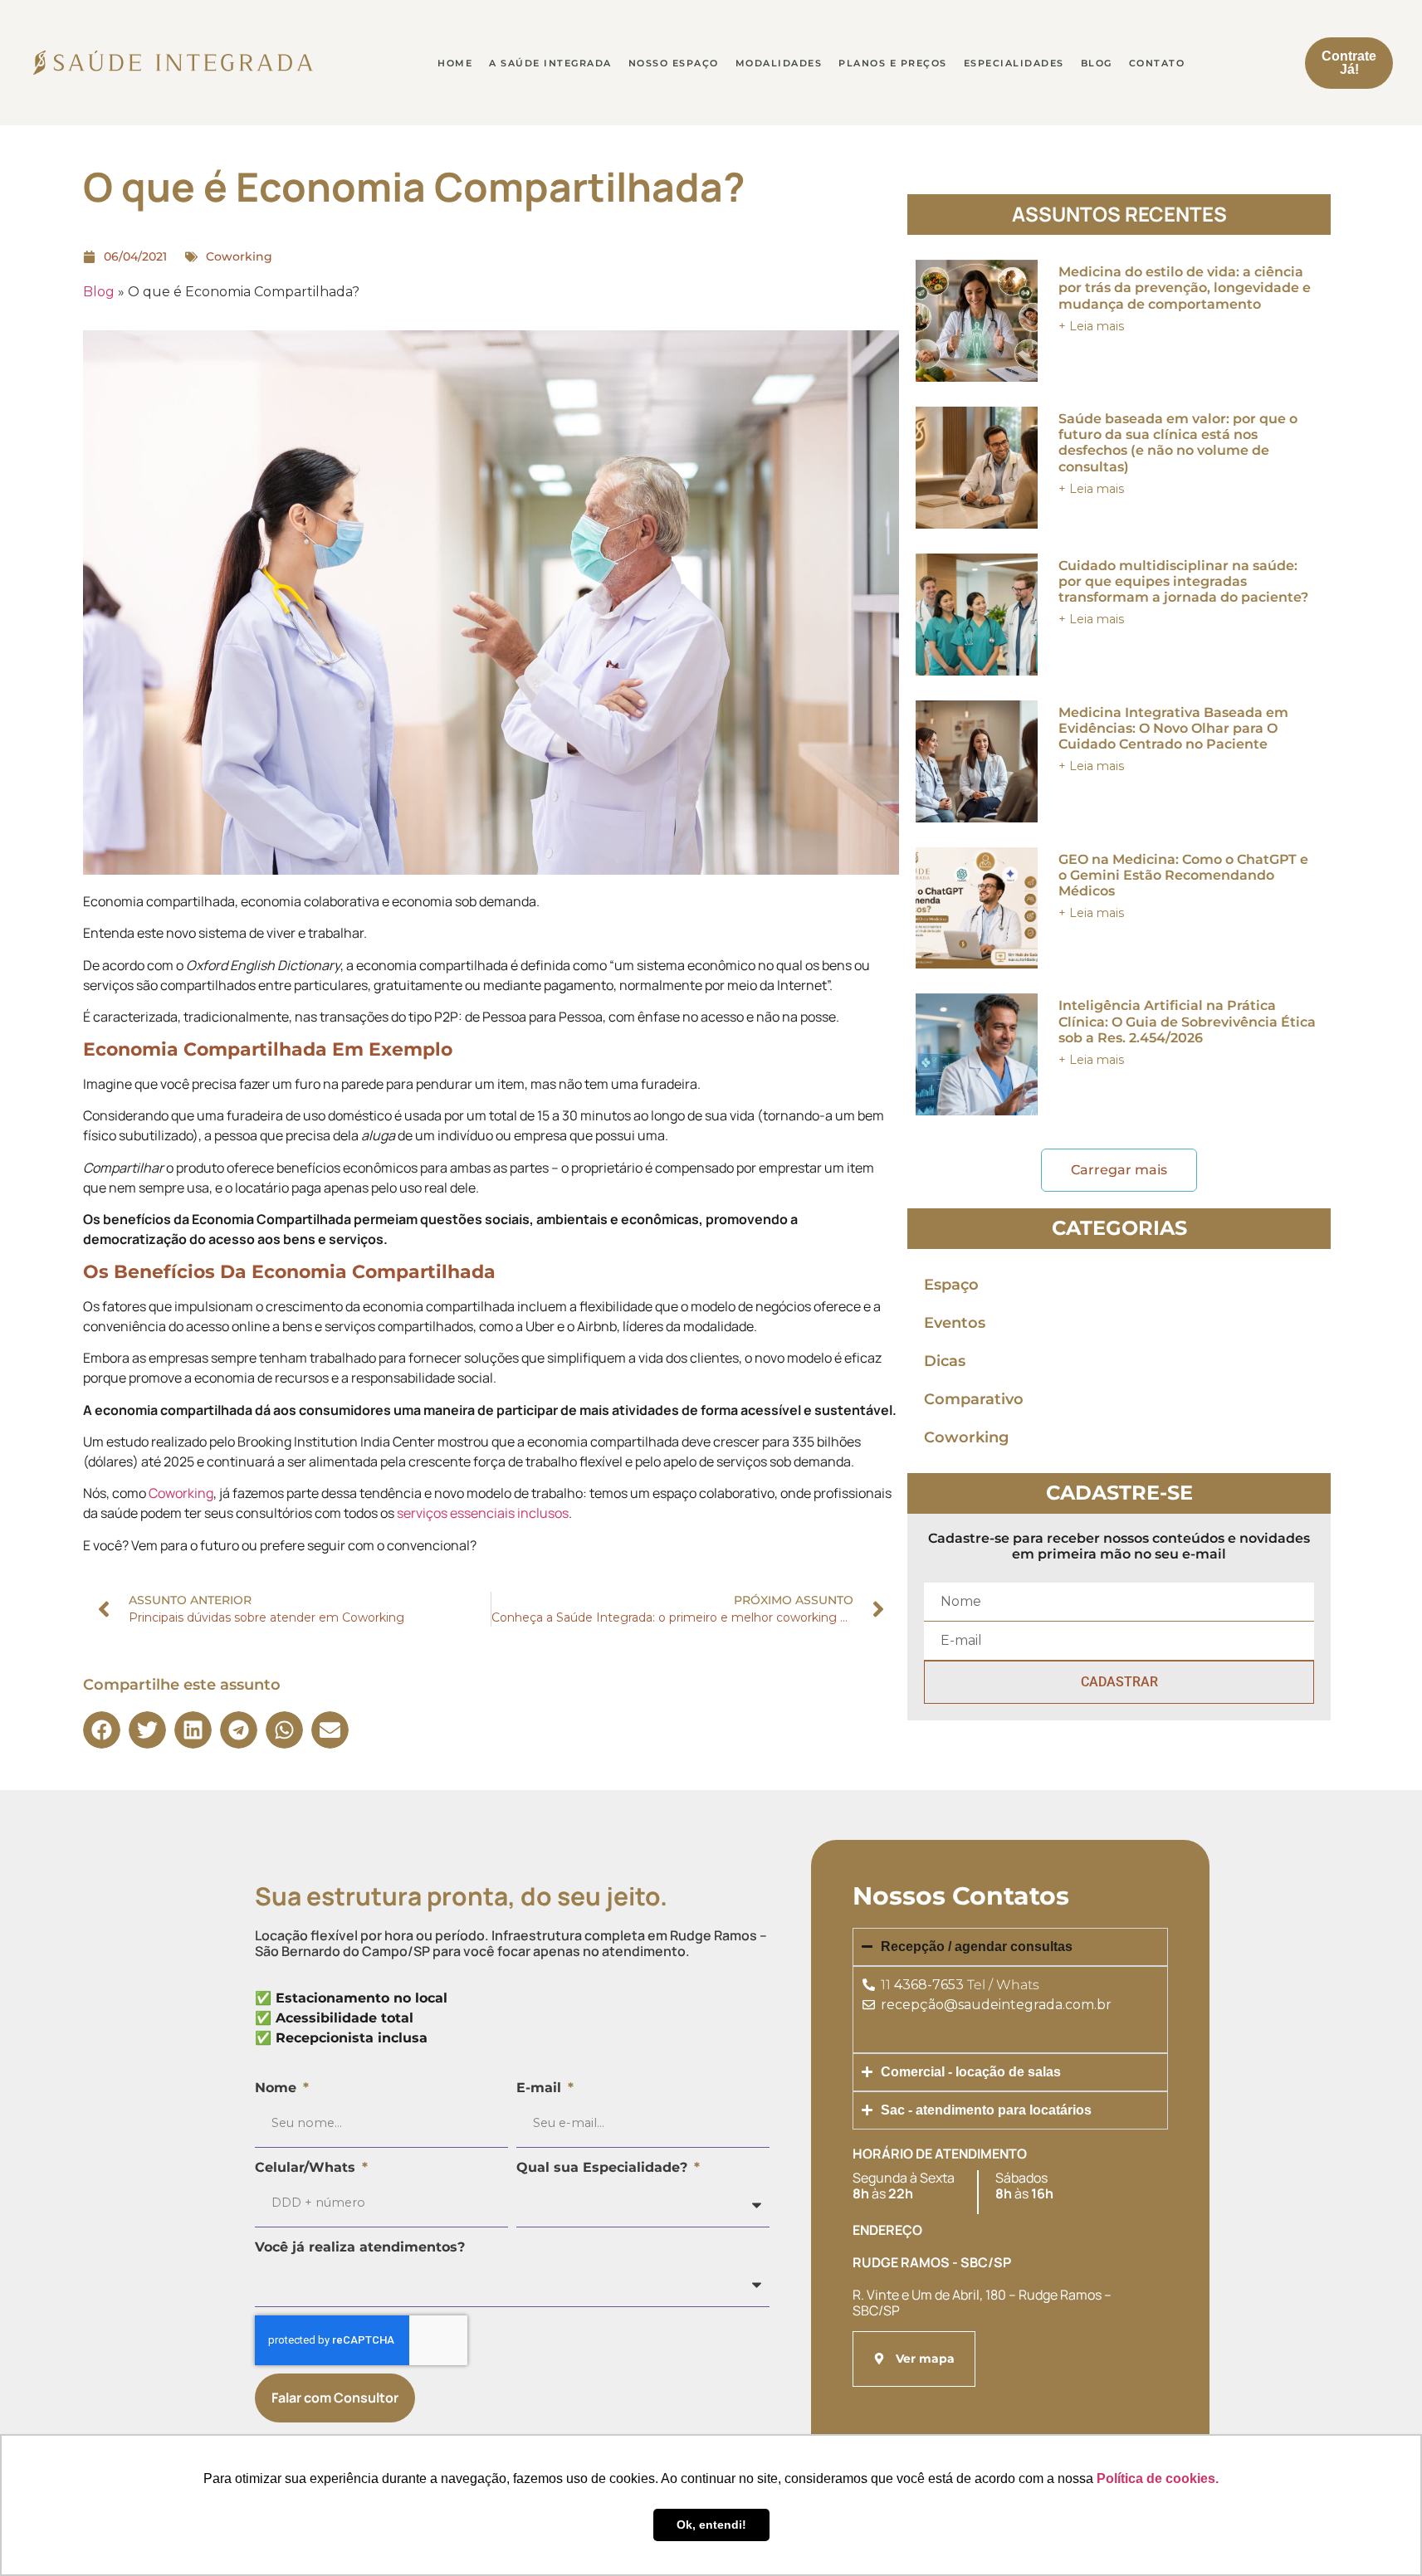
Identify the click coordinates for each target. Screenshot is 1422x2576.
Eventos (955, 1323)
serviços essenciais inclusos (483, 1513)
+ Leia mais (1091, 326)
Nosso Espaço (674, 63)
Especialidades (1014, 63)
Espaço (951, 1285)
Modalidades (779, 63)
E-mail (541, 2088)
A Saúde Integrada (550, 63)
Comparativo (974, 1399)
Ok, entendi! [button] (711, 2525)
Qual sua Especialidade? (604, 2167)
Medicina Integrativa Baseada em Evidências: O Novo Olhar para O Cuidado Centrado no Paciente (1173, 728)
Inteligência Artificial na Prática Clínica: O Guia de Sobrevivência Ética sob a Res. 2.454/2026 (1187, 1021)
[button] (102, 1730)
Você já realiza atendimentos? (360, 2247)
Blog (1097, 63)
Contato (1157, 63)
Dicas (945, 1361)
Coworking (239, 256)
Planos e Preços (893, 63)
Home (455, 63)
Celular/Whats (307, 2167)
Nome (278, 2088)
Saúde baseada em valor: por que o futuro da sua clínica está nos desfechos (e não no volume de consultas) (1178, 443)
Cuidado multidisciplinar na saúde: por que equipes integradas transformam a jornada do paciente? (1183, 581)
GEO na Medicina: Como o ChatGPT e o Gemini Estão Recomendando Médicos (1183, 875)
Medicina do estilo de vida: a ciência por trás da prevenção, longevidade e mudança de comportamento (1185, 288)
